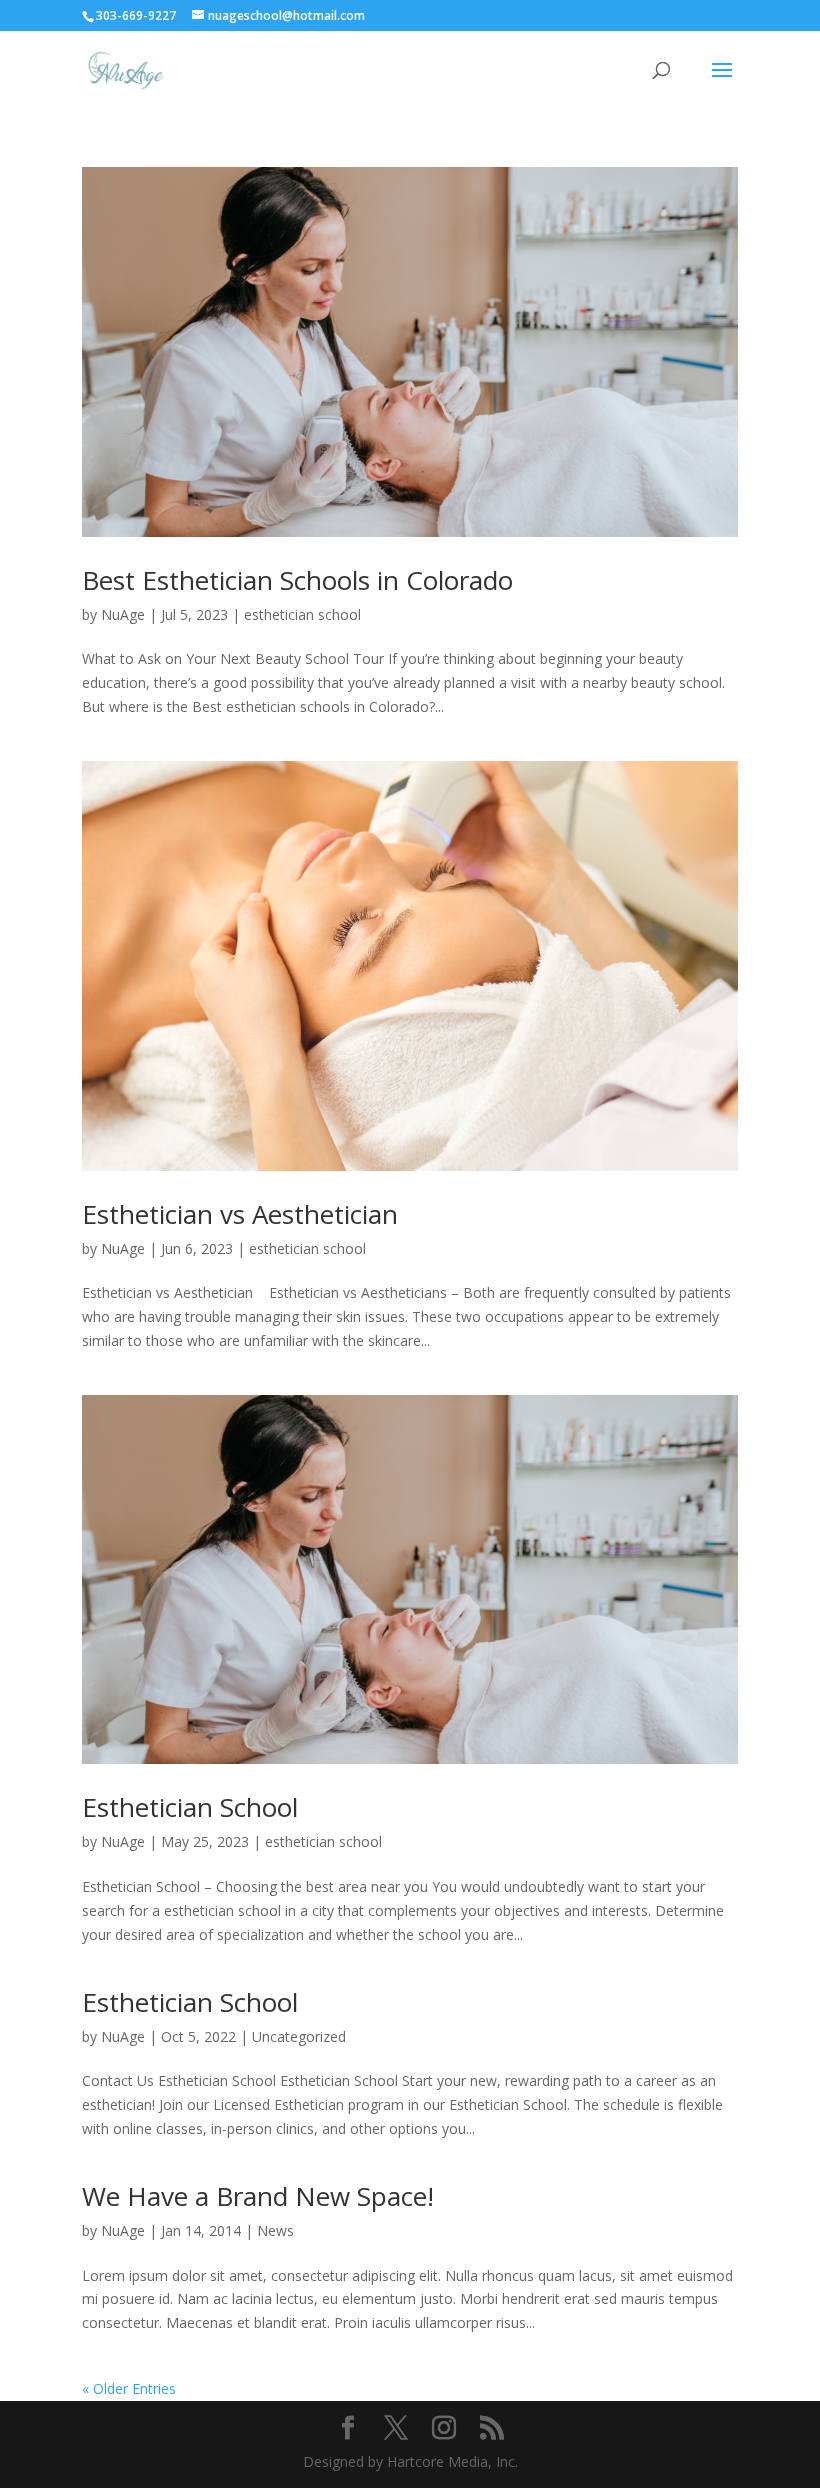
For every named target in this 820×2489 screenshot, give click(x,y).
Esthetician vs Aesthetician (240, 1214)
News (275, 2230)
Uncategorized (299, 2036)
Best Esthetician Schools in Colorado (297, 580)
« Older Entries (129, 2388)
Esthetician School (190, 1807)
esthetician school (302, 614)
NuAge (123, 614)
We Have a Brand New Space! (258, 2196)
